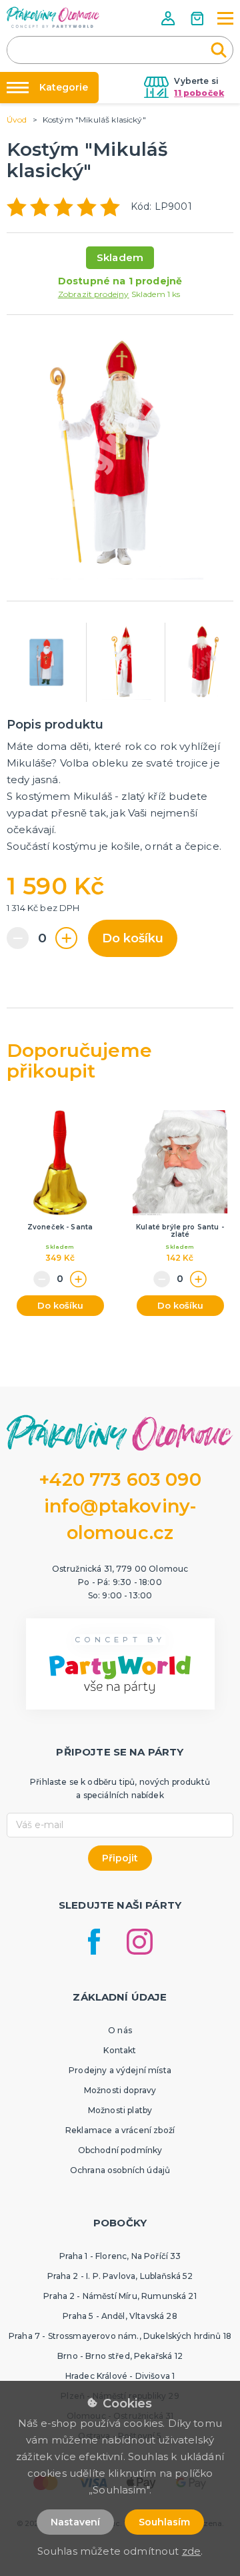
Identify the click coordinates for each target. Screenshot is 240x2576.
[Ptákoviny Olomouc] (53, 17)
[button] (169, 18)
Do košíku (133, 938)
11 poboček (199, 93)
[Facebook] (94, 1942)
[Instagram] (140, 1942)
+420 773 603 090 (120, 1479)
